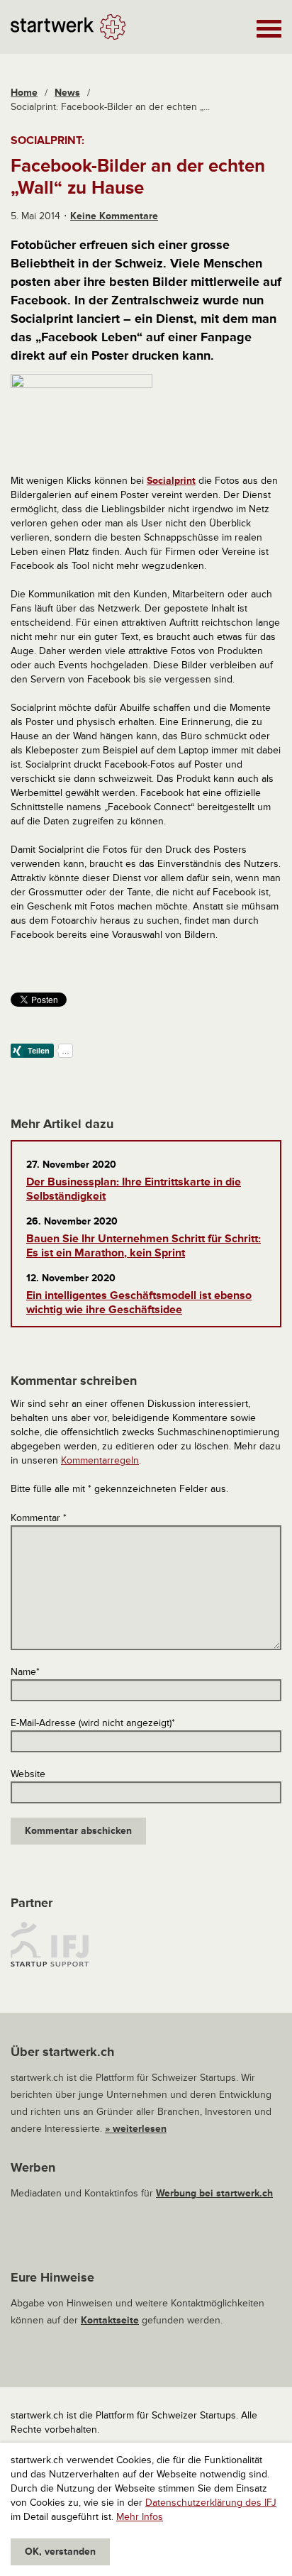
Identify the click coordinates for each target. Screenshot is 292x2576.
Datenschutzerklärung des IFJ (211, 2503)
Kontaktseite (110, 2320)
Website (28, 1774)
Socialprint (171, 481)
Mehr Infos (140, 2517)
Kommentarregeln (100, 1460)
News (67, 93)
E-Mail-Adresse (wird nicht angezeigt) (93, 1723)
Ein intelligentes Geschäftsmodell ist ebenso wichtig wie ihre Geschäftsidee (139, 1303)
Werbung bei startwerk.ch (214, 2193)
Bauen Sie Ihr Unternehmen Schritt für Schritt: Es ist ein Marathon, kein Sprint (144, 1246)
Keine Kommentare (114, 216)
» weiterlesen (136, 2129)
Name (25, 1672)
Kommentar (39, 1518)
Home (24, 93)
